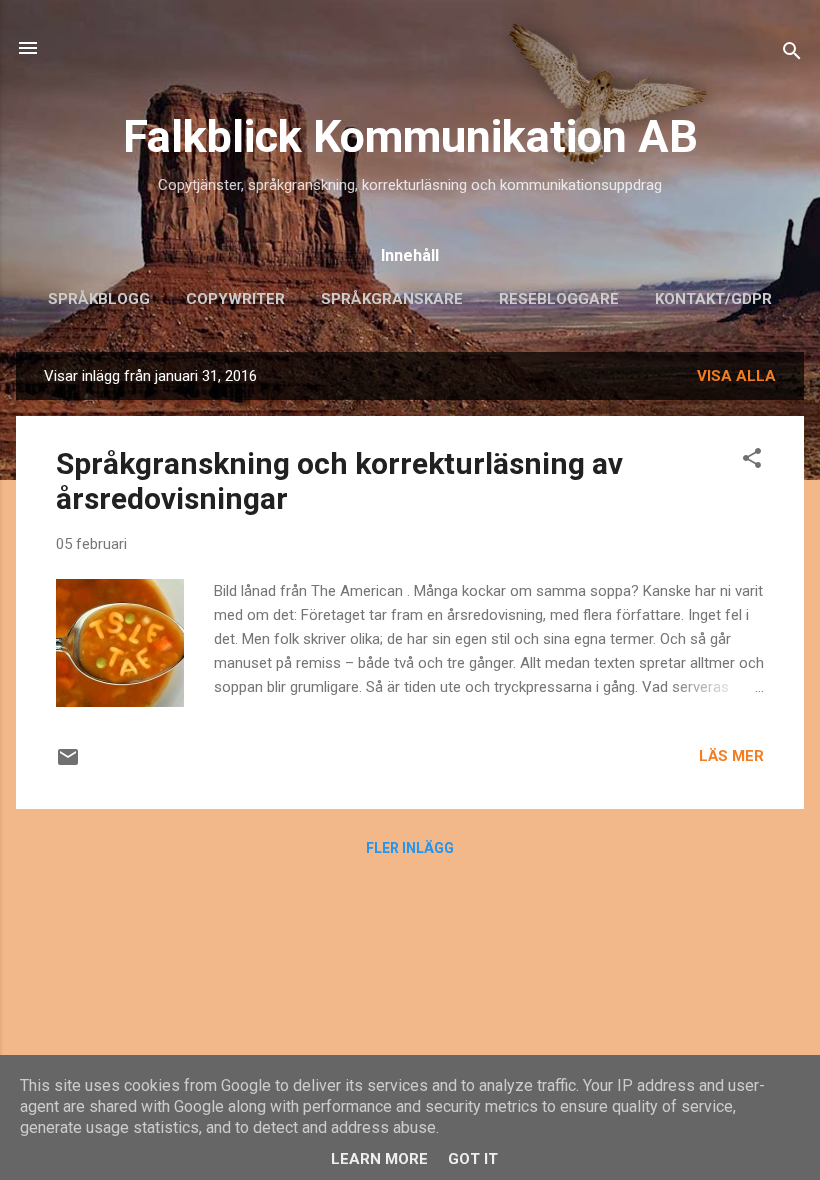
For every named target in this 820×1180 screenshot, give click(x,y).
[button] (752, 461)
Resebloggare (559, 299)
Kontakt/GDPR (713, 299)
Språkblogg (99, 299)
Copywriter (235, 299)
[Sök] (792, 54)
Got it (473, 1159)
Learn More (379, 1159)
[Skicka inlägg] (68, 764)
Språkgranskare (392, 299)
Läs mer (731, 756)
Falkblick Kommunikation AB (410, 136)
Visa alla (736, 376)
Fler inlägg (410, 848)
